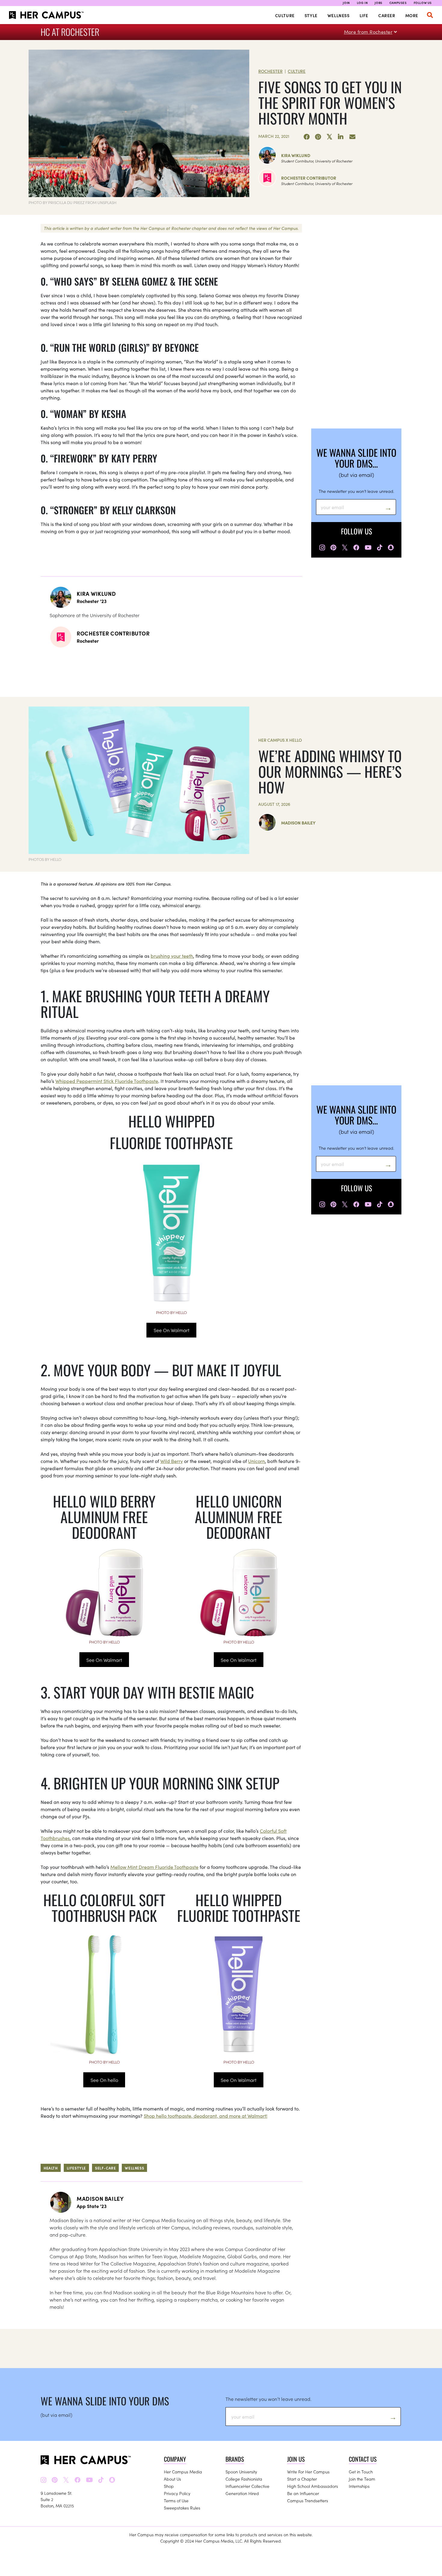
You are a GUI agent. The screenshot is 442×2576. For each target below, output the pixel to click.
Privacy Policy (177, 2493)
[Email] (352, 137)
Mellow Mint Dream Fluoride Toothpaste (154, 1867)
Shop (169, 2486)
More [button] (412, 15)
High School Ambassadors (313, 2486)
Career (387, 15)
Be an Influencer (303, 2493)
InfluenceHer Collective (247, 2486)
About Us (172, 2479)
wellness (134, 2168)
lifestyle (76, 2168)
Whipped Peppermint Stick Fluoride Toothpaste (107, 1081)
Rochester (270, 71)
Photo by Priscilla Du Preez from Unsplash (72, 202)
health (51, 2168)
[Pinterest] (318, 137)
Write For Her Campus (308, 2472)
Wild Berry (172, 1461)
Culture (285, 15)
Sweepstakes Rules (182, 2508)
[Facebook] (307, 137)
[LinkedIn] (341, 137)
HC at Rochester (70, 32)
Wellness (339, 15)
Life (364, 15)
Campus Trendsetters (308, 2500)
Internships (359, 2486)
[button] (430, 15)
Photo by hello (171, 1312)
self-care (105, 2168)
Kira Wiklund (296, 155)
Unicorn (256, 1461)
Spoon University (241, 2472)
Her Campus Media (183, 2472)
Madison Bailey (298, 823)
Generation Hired (242, 2493)
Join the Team (362, 2479)
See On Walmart (172, 1330)
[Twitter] (330, 137)
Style (311, 15)
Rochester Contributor (309, 178)
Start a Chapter (302, 2479)
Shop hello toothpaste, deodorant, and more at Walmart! (206, 2116)
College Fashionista (244, 2479)
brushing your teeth (172, 956)
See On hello (104, 2080)
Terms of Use (176, 2500)
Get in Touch (361, 2472)
